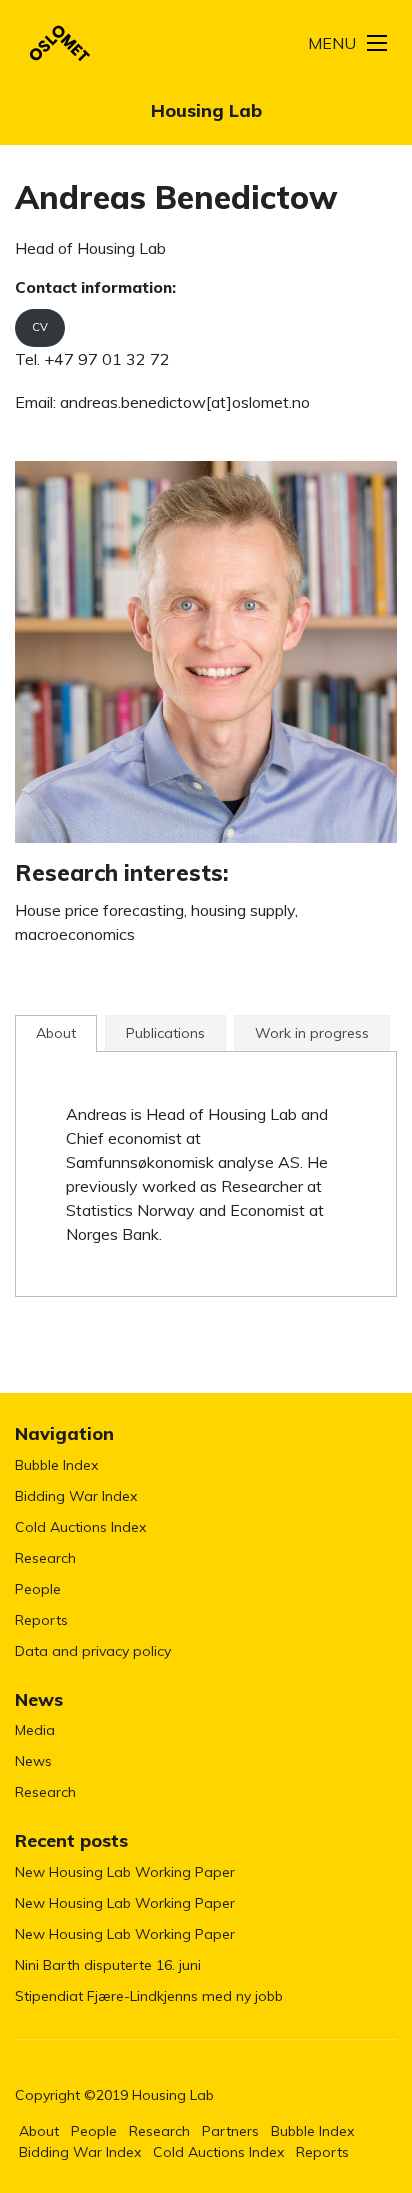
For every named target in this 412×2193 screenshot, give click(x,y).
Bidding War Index (76, 1496)
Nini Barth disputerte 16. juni (108, 1965)
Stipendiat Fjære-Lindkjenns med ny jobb (149, 1996)
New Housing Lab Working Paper (125, 1872)
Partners (230, 2131)
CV (40, 327)
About (39, 2131)
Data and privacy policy (93, 1651)
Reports (41, 1620)
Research (45, 1558)
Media (35, 1730)
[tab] (56, 1033)
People (38, 1589)
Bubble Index (56, 1465)
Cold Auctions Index (80, 1527)
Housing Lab (206, 110)
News (33, 1761)
